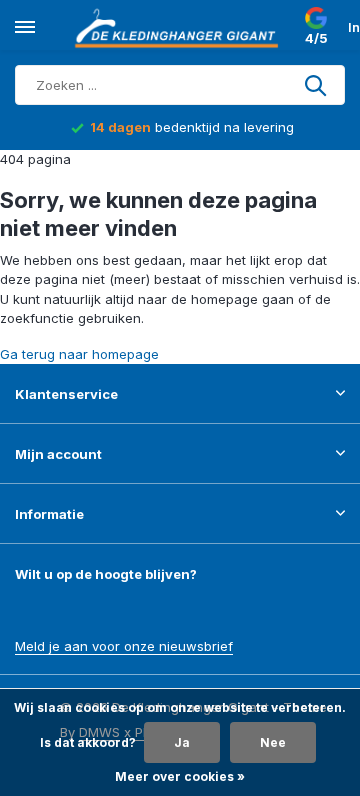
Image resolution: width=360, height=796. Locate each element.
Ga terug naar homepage (79, 354)
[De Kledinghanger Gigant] (180, 28)
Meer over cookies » (180, 776)
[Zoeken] (317, 85)
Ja (182, 742)
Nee (273, 742)
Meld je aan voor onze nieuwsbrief (124, 646)
